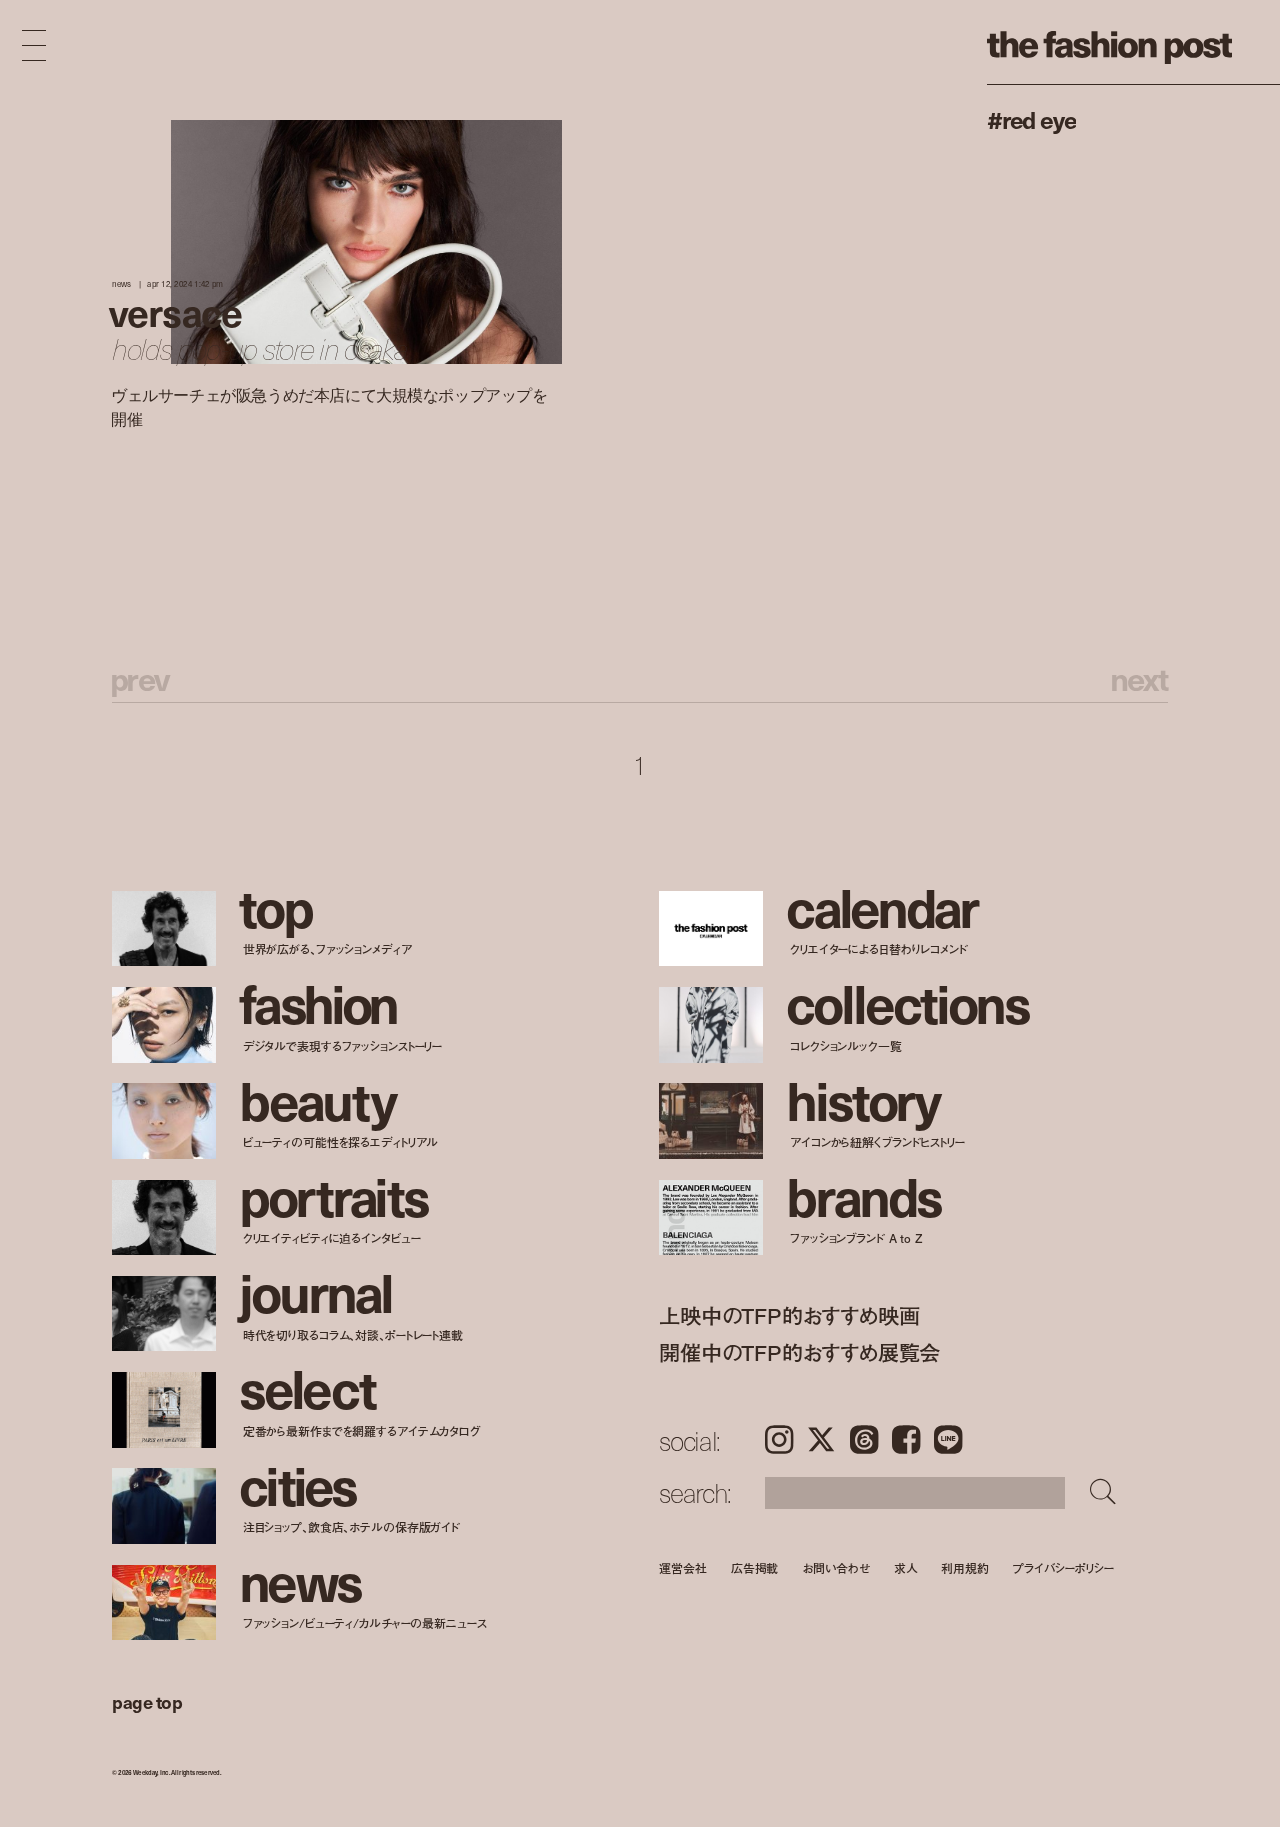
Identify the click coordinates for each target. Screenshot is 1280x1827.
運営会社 (683, 1567)
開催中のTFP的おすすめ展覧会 (799, 1352)
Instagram (779, 1439)
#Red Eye (1031, 119)
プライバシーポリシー (1063, 1567)
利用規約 (965, 1567)
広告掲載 (755, 1567)
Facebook (906, 1439)
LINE (948, 1439)
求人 (906, 1567)
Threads (864, 1439)
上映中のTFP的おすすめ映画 (789, 1315)
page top (147, 1701)
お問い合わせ (835, 1567)
